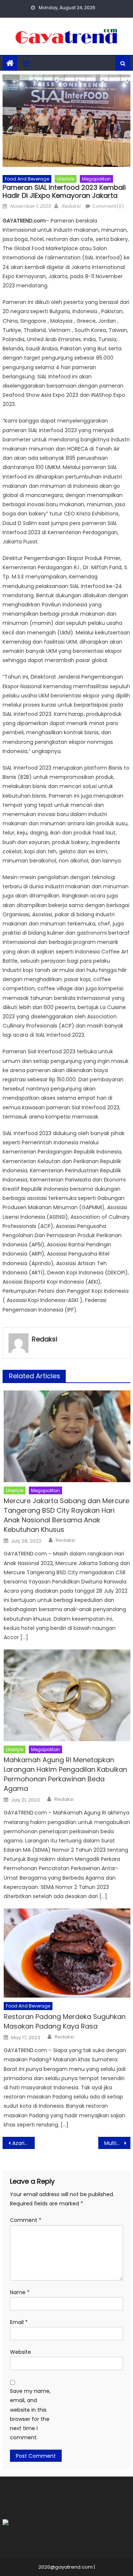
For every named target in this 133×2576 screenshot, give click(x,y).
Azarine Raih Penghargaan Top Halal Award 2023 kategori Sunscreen (23, 2143)
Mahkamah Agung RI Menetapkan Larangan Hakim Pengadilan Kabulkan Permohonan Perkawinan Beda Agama (65, 1774)
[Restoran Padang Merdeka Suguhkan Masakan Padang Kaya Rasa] (67, 1953)
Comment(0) (108, 206)
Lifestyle (66, 179)
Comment (26, 2220)
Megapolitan (96, 179)
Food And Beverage (27, 179)
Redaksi (71, 206)
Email (19, 2322)
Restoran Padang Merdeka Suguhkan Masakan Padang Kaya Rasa (65, 2021)
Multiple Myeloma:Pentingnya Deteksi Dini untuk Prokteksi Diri (117, 2143)
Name (20, 2292)
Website (21, 2352)
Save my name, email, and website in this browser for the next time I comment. (30, 2414)
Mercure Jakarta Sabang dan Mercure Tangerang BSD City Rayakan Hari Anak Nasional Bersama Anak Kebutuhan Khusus (66, 1515)
